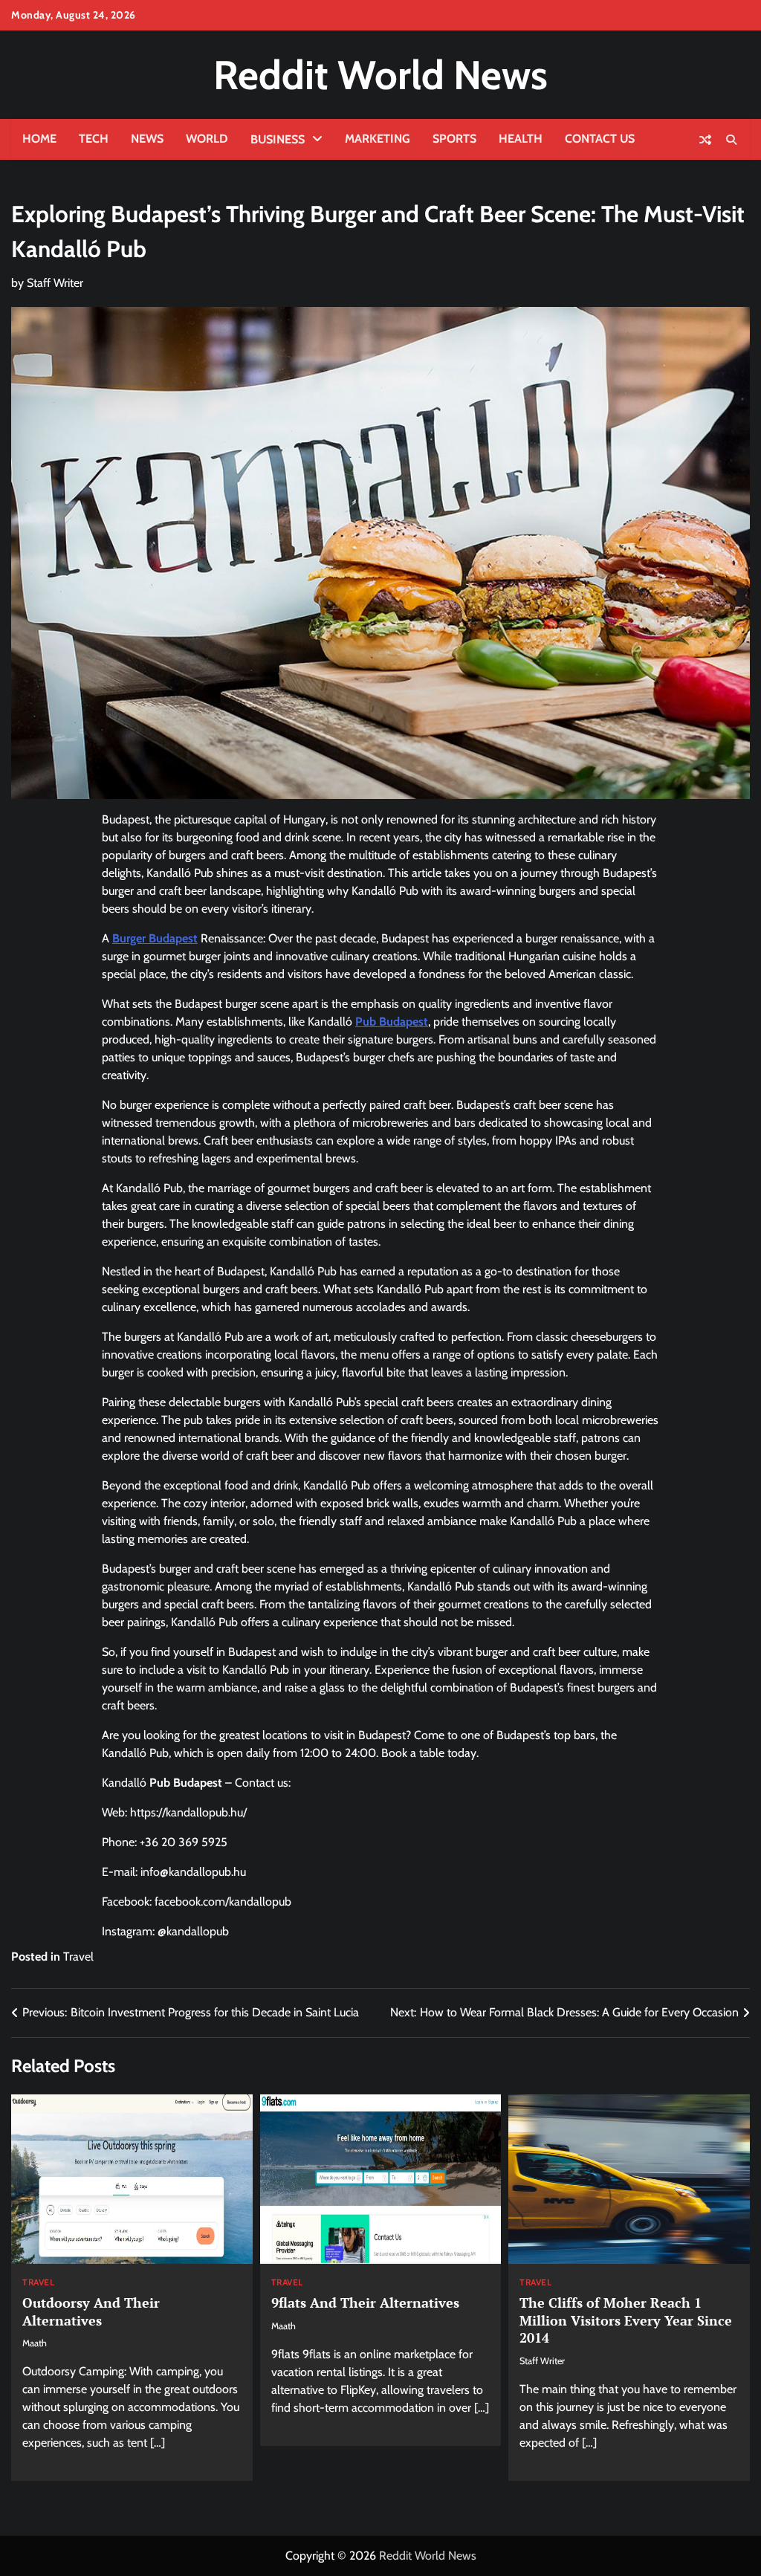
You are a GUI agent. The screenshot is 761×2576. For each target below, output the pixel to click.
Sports (454, 139)
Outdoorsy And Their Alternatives (91, 2311)
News (147, 139)
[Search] (731, 140)
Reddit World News (380, 75)
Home (39, 139)
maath (35, 2343)
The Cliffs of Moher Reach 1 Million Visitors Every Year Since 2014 (626, 2320)
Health (521, 139)
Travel (78, 1957)
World (207, 139)
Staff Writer (55, 283)
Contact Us (600, 139)
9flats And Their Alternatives (365, 2302)
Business (278, 139)
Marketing (378, 139)
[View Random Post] (705, 140)
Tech (94, 139)
